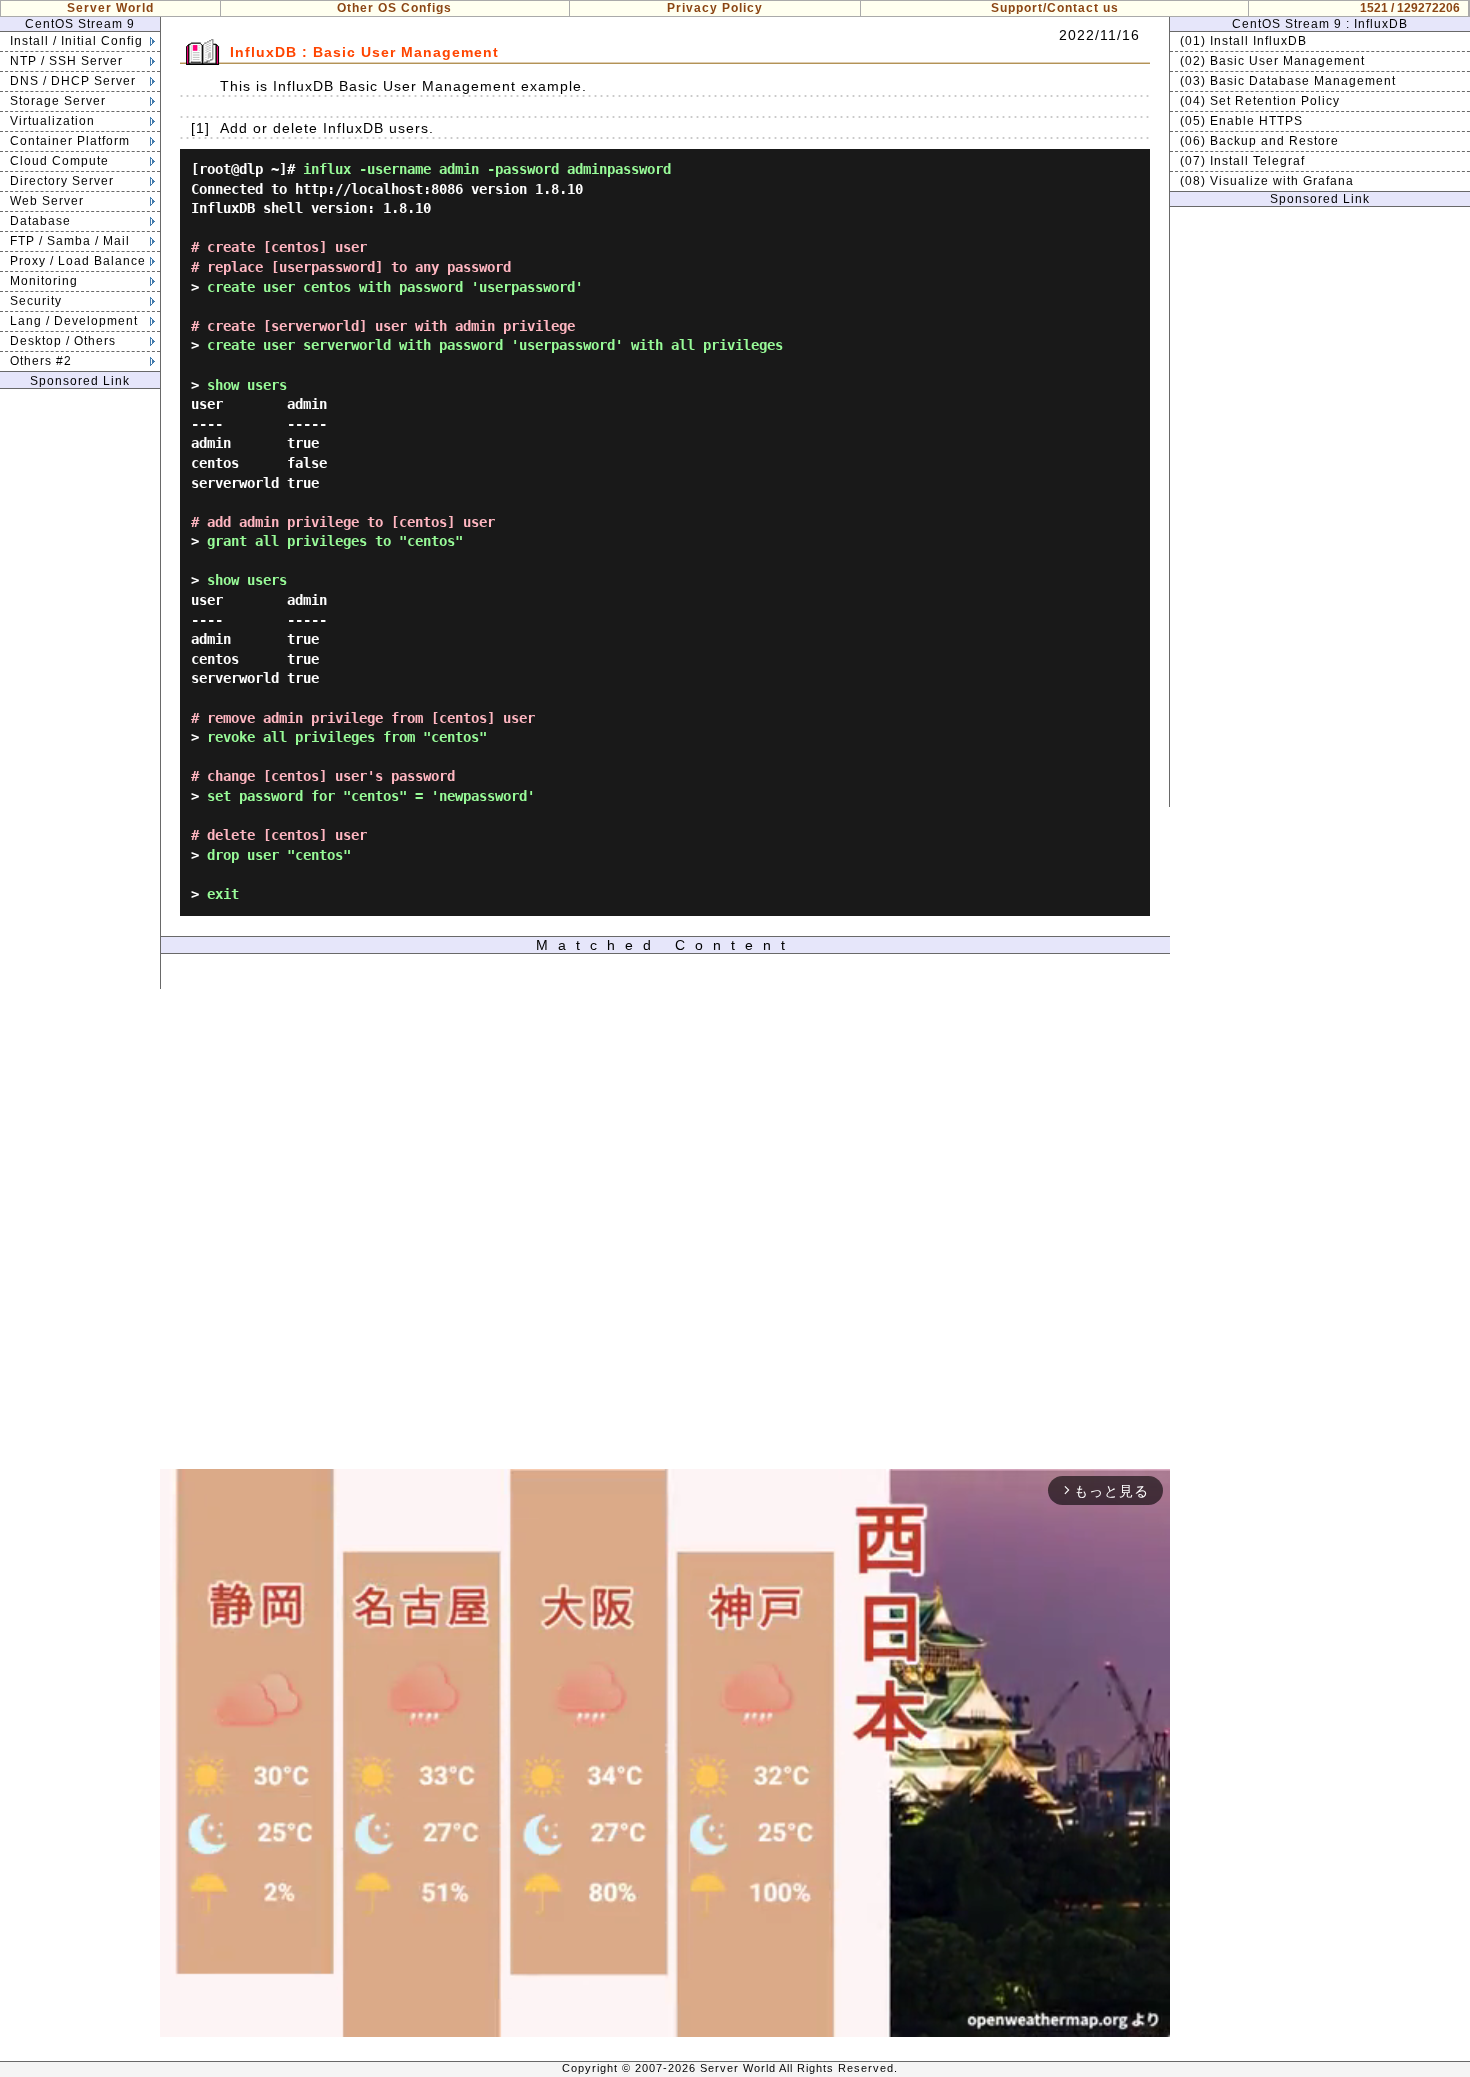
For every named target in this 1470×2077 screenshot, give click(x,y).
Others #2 (41, 361)
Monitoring (44, 281)
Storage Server (58, 101)
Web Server (47, 201)
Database (40, 221)
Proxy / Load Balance (78, 261)
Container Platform (70, 141)
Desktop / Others (63, 341)
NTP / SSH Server (66, 61)
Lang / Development (74, 321)
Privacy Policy (715, 8)
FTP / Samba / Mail (70, 241)
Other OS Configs (394, 8)
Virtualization (52, 121)
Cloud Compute (59, 161)
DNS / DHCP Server (73, 81)
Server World (110, 8)
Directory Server (62, 181)
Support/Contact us (1055, 8)
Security (36, 301)
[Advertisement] (80, 689)
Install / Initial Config (76, 41)
